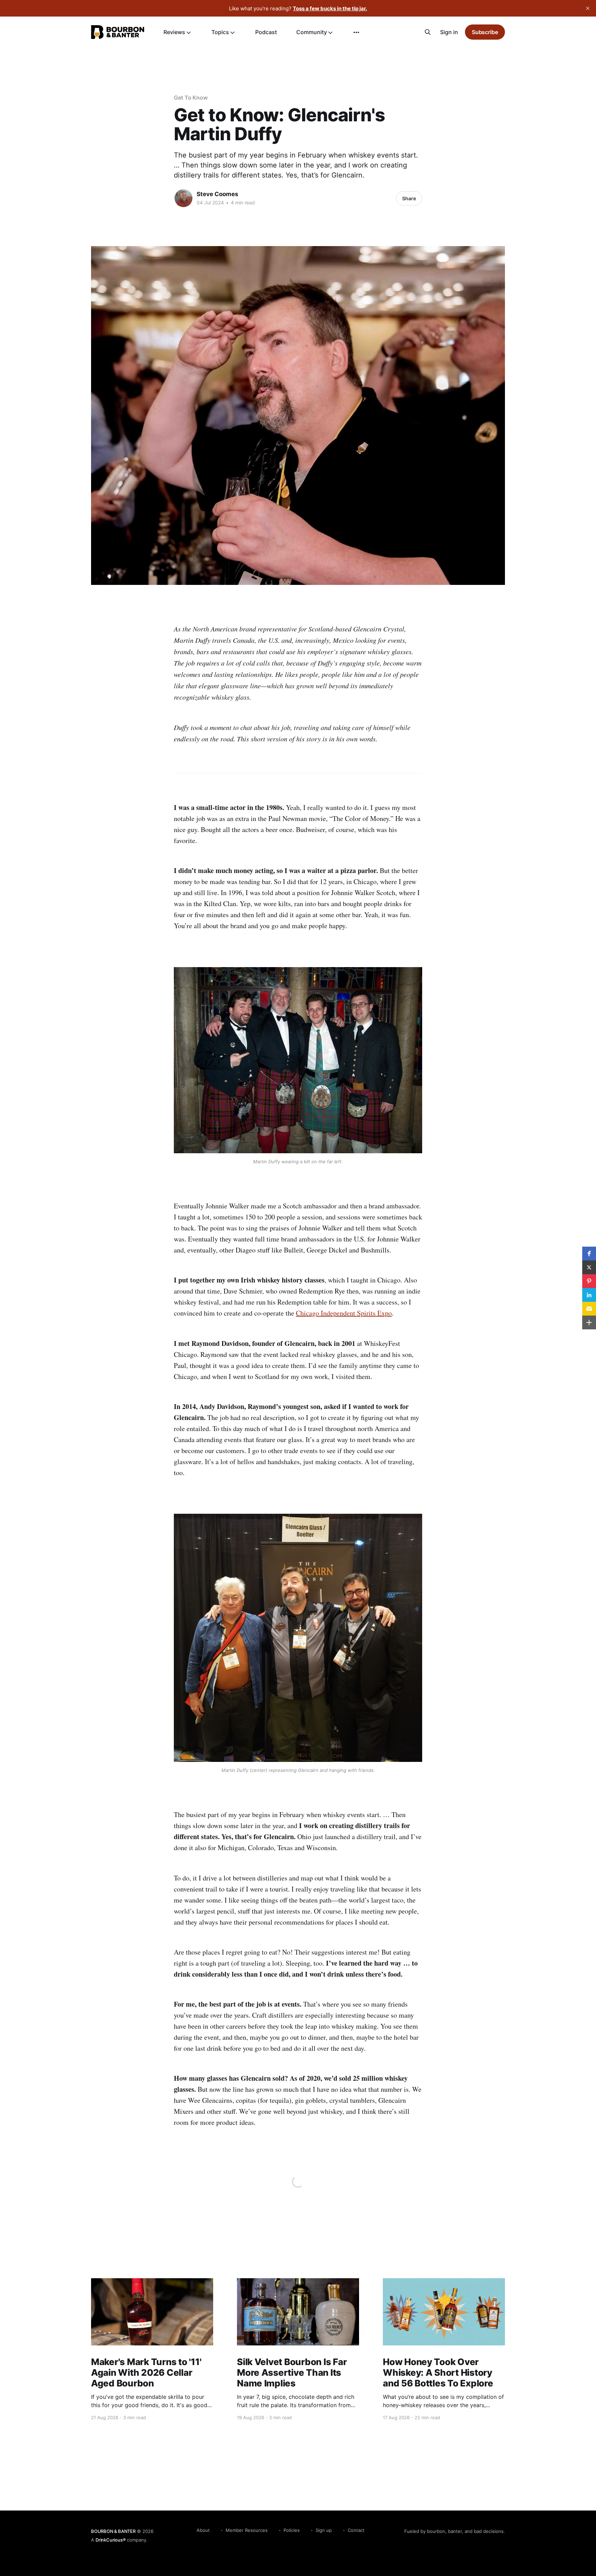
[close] (588, 8)
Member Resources (247, 2530)
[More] (356, 32)
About (203, 2530)
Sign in (449, 32)
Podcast (266, 32)
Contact (356, 2530)
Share (409, 198)
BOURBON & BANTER (113, 2531)
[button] (589, 1254)
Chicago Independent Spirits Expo (344, 1313)
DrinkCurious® (111, 2540)
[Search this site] (428, 32)
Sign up (324, 2530)
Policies (292, 2530)
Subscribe (485, 32)
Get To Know (191, 98)
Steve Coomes (217, 194)
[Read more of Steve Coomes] (183, 198)
